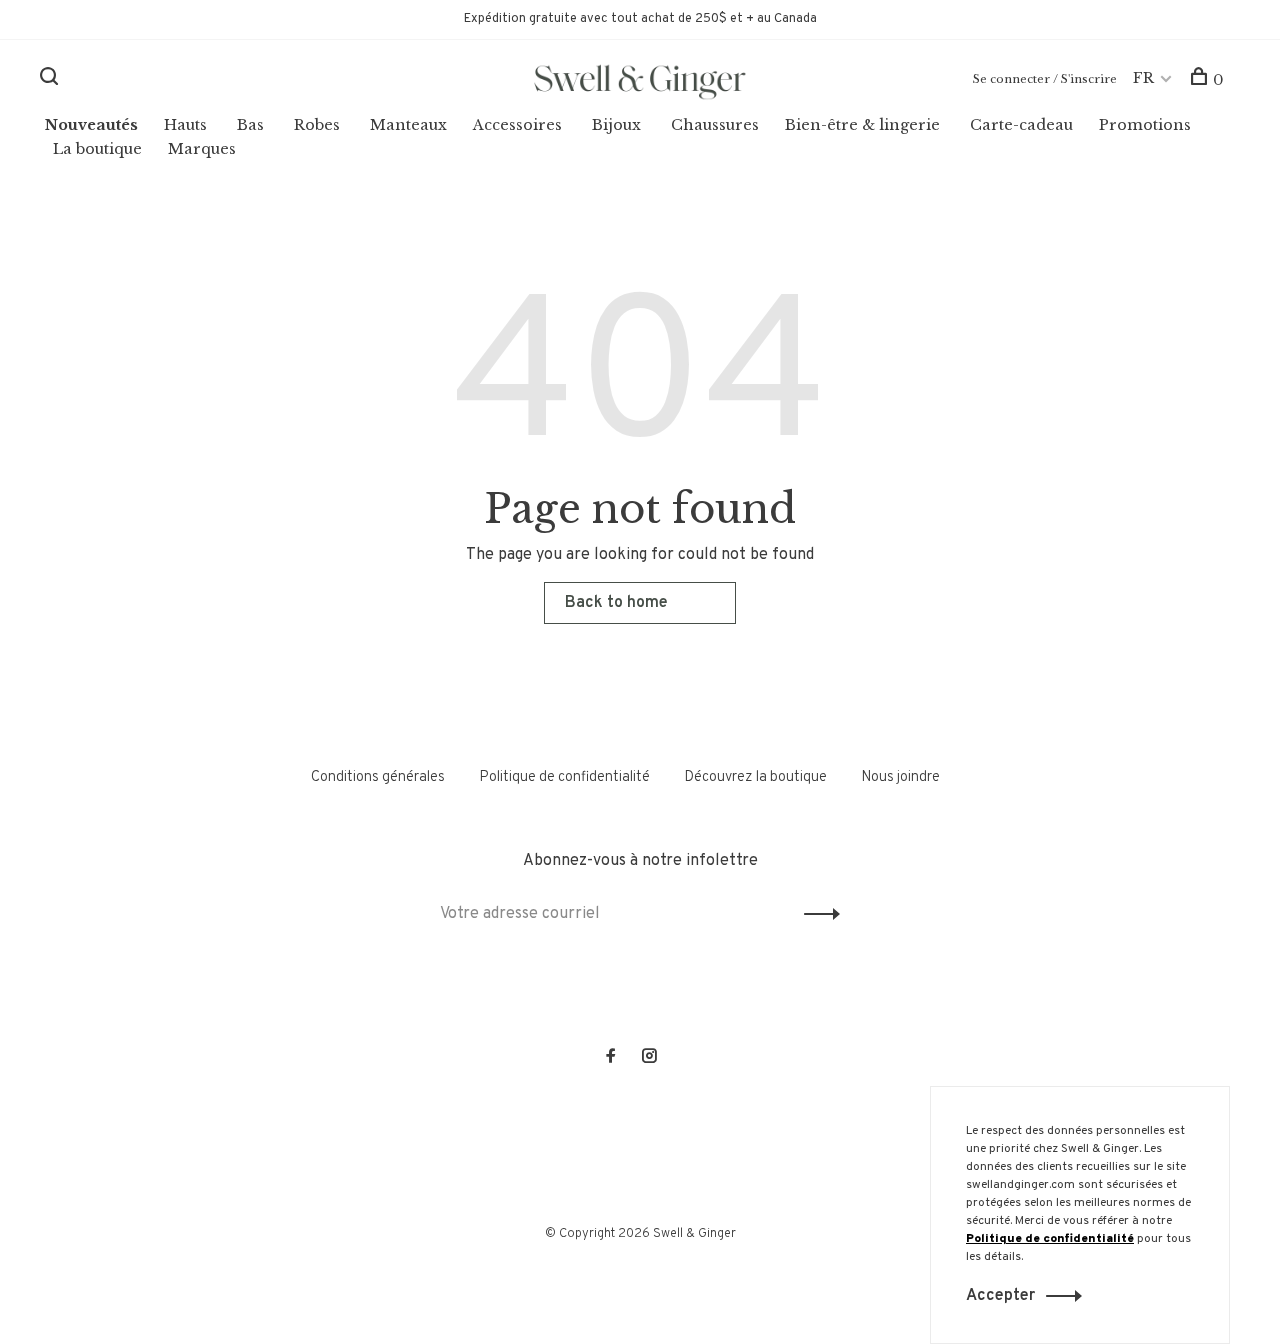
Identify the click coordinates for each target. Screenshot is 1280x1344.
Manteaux (408, 125)
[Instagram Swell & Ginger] (649, 1058)
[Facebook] (611, 1058)
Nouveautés (91, 125)
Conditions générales (378, 777)
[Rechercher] (51, 80)
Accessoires (517, 125)
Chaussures (715, 125)
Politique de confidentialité (564, 777)
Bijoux (616, 125)
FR (1143, 78)
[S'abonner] (816, 914)
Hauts (185, 125)
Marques (202, 149)
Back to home (616, 603)
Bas (250, 125)
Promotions (1145, 125)
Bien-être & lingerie (862, 125)
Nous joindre (900, 777)
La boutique (97, 149)
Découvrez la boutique (755, 777)
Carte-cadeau (1021, 125)
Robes (317, 125)
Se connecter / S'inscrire (1045, 79)
